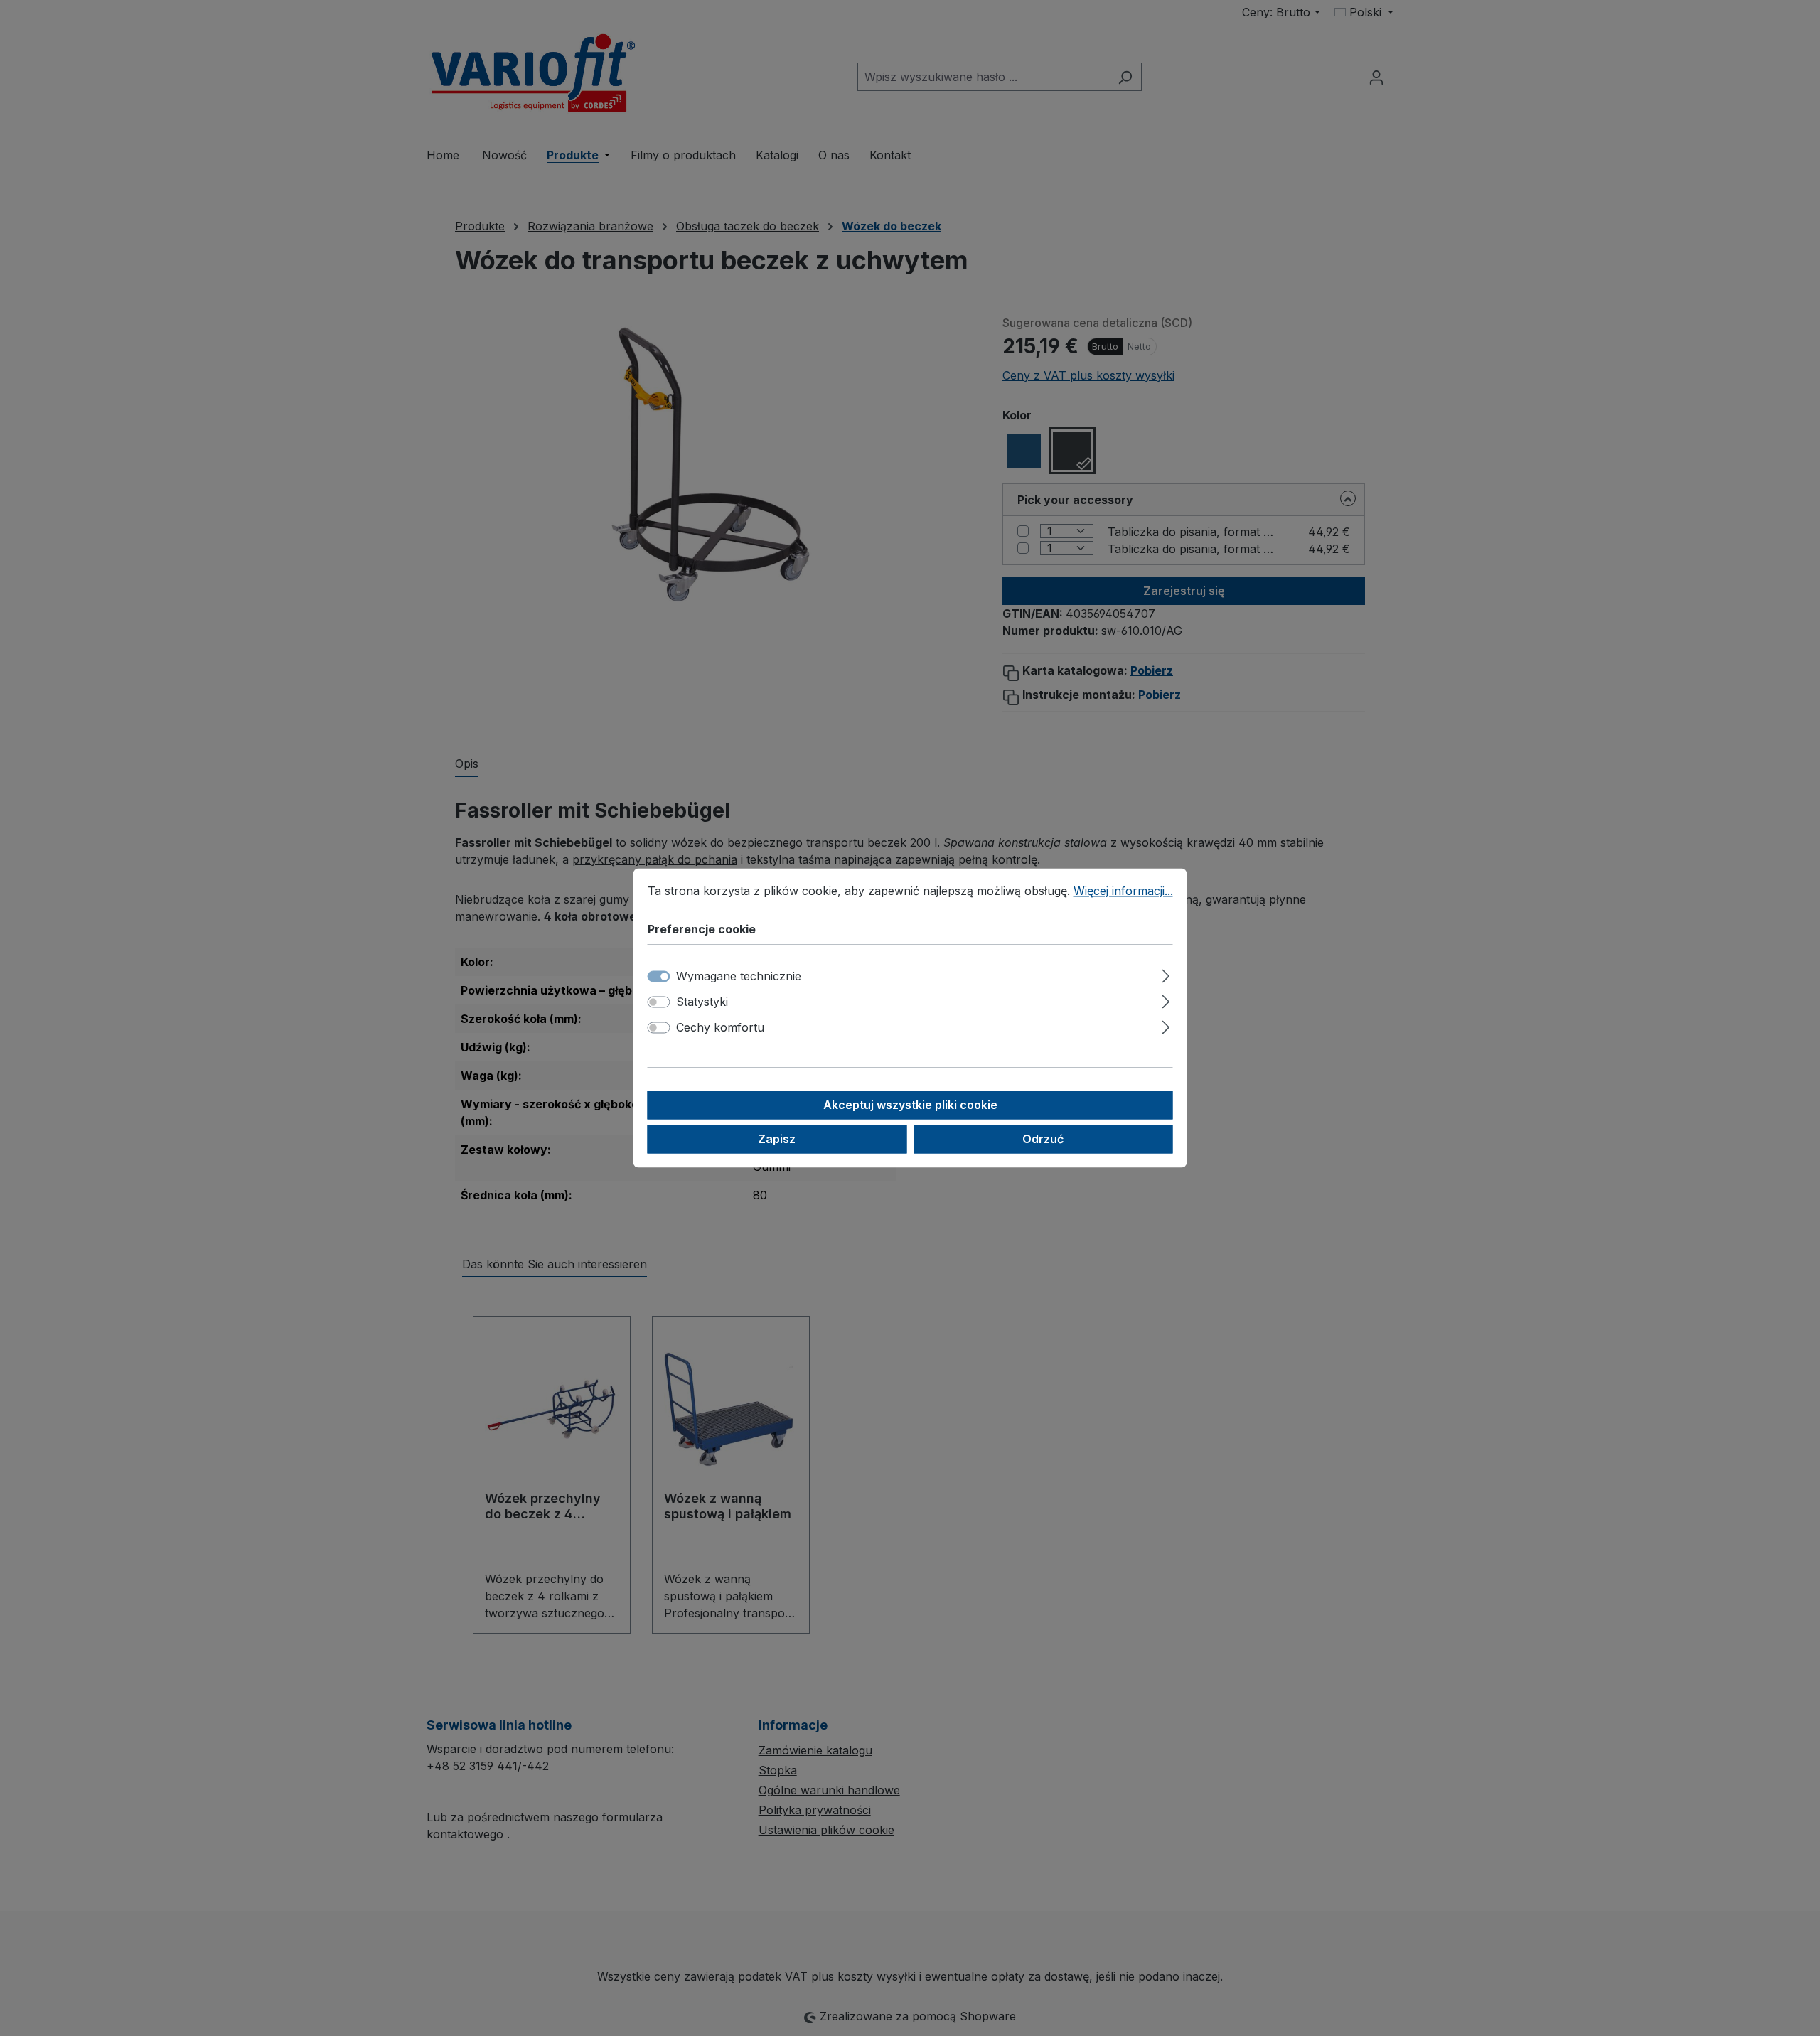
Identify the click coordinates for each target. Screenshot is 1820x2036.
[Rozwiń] (1166, 974)
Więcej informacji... (1123, 891)
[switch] (659, 1002)
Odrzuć (1043, 1140)
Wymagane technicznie (739, 977)
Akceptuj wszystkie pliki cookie (910, 1105)
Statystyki (702, 1002)
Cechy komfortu (720, 1028)
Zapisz (777, 1140)
